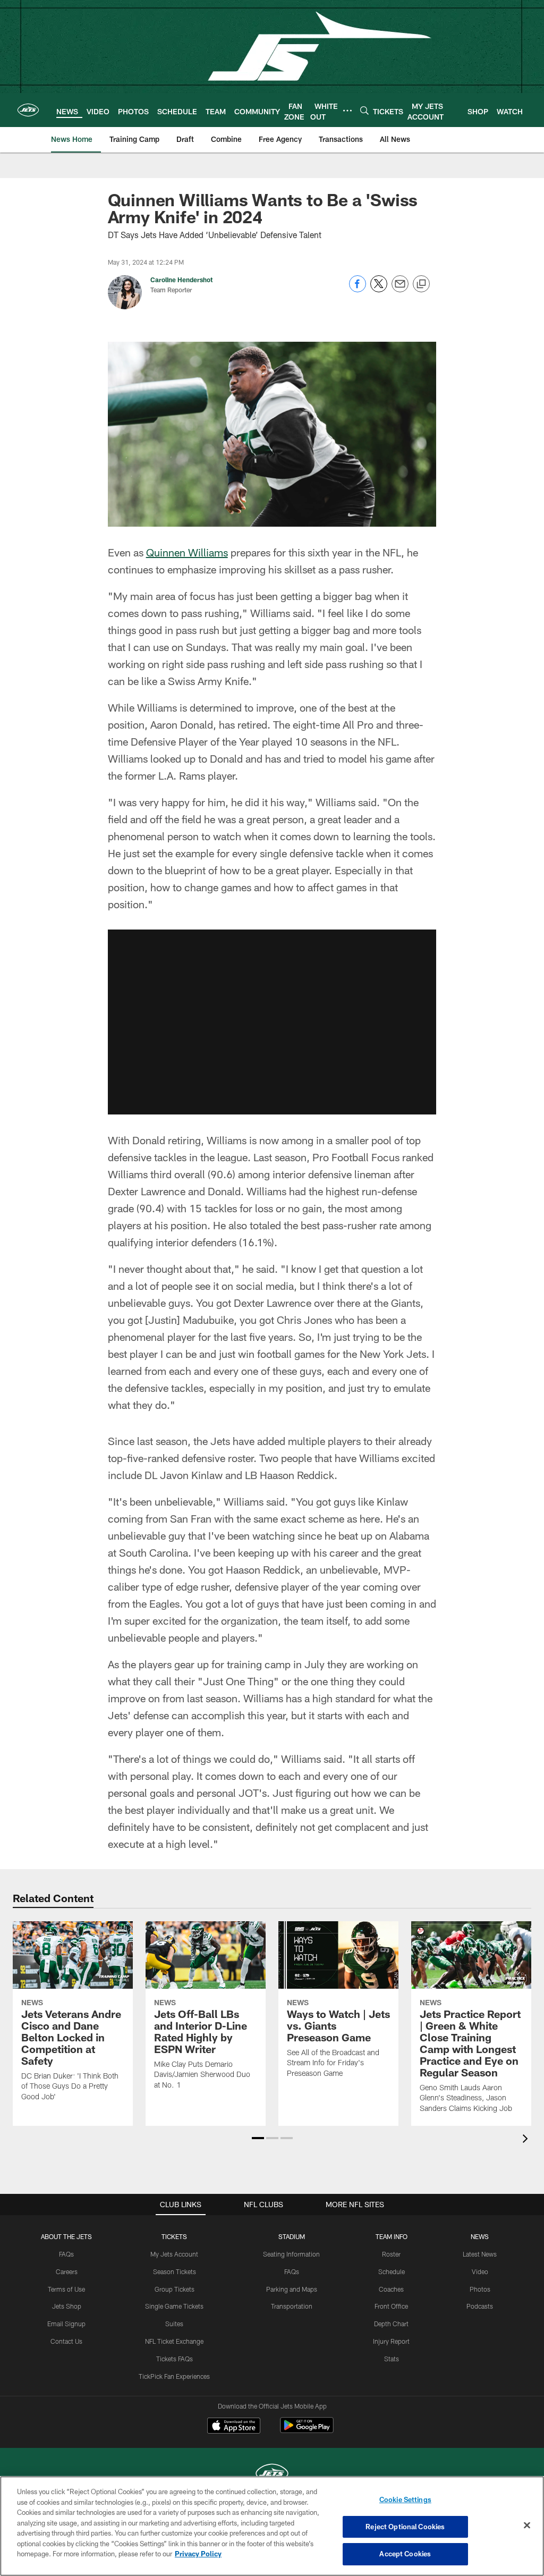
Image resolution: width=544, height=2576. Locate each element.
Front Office (391, 2306)
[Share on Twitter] (379, 289)
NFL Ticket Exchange (174, 2341)
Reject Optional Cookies (405, 2527)
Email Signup (66, 2324)
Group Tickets (175, 2289)
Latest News (480, 2254)
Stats (392, 2359)
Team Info (392, 2236)
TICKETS (174, 2236)
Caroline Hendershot (181, 280)
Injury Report (391, 2341)
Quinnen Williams (187, 552)
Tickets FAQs (175, 2359)
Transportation (292, 2306)
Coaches (391, 2289)
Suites (174, 2324)
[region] (272, 2526)
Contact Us (66, 2341)
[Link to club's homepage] (28, 110)
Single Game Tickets (174, 2306)
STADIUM (292, 2236)
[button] (272, 1022)
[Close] (527, 2526)
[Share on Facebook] (358, 289)
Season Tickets (175, 2271)
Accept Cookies (405, 2554)
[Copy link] (421, 284)
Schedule (392, 2271)
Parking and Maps (292, 2289)
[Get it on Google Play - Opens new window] (307, 2431)
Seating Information (291, 2254)
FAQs (66, 2254)
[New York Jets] (272, 2475)
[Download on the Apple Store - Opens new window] (234, 2427)
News (480, 2236)
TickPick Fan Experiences (174, 2376)
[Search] (364, 110)
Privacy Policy (198, 2554)
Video (480, 2271)
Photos (480, 2289)
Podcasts (480, 2306)
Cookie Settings (405, 2499)
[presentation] (527, 2140)
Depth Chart (391, 2324)
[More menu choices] (347, 111)
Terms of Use (66, 2289)
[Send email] (400, 289)
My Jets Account (174, 2254)
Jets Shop (67, 2306)
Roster (391, 2254)
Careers (67, 2271)
